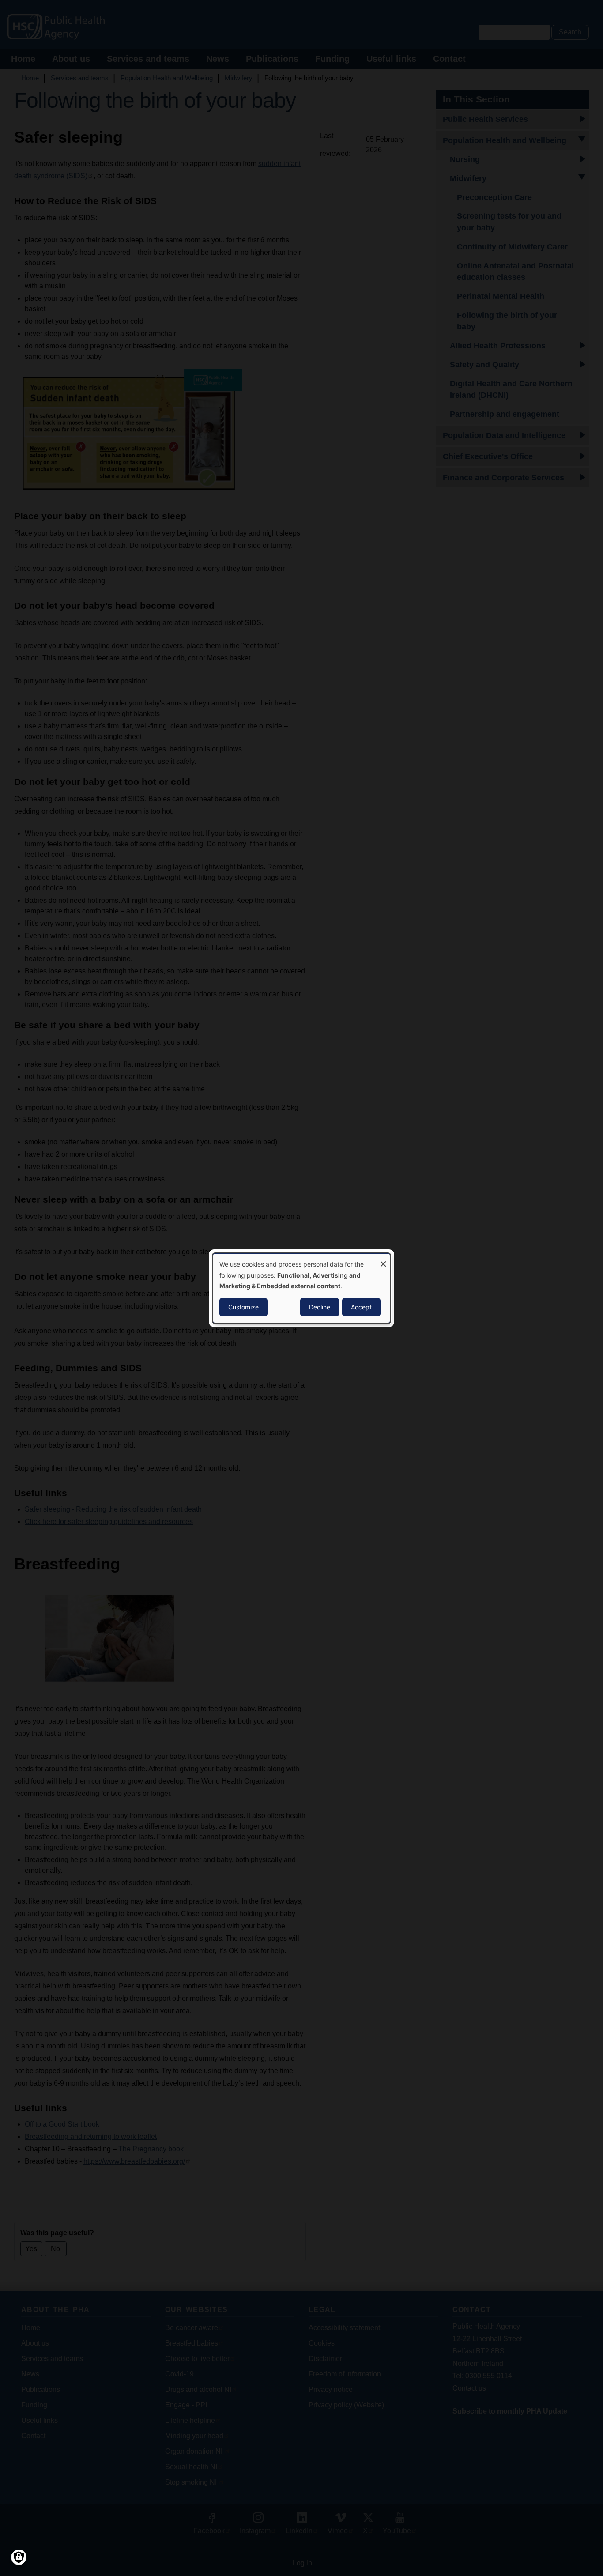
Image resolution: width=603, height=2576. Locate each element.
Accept (361, 1307)
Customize (243, 1307)
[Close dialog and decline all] (383, 1259)
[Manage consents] (19, 2557)
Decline (320, 1307)
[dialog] (301, 1288)
